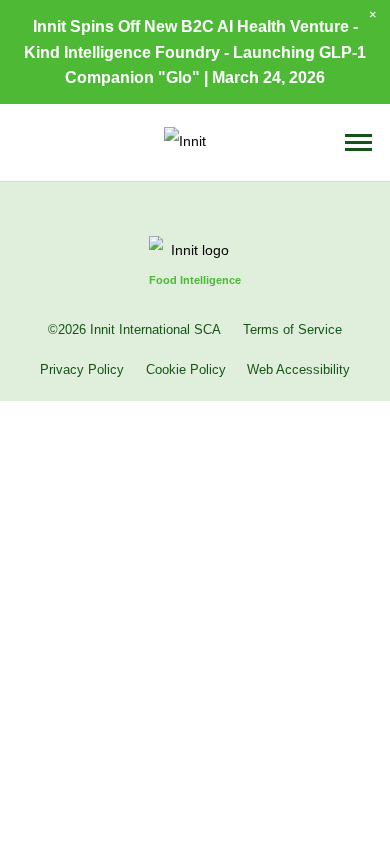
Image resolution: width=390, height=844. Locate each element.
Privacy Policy (82, 370)
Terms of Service (292, 330)
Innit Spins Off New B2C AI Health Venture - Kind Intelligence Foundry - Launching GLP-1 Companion (195, 51)
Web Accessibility (298, 370)
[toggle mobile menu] (358, 142)
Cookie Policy (186, 370)
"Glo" (179, 77)
